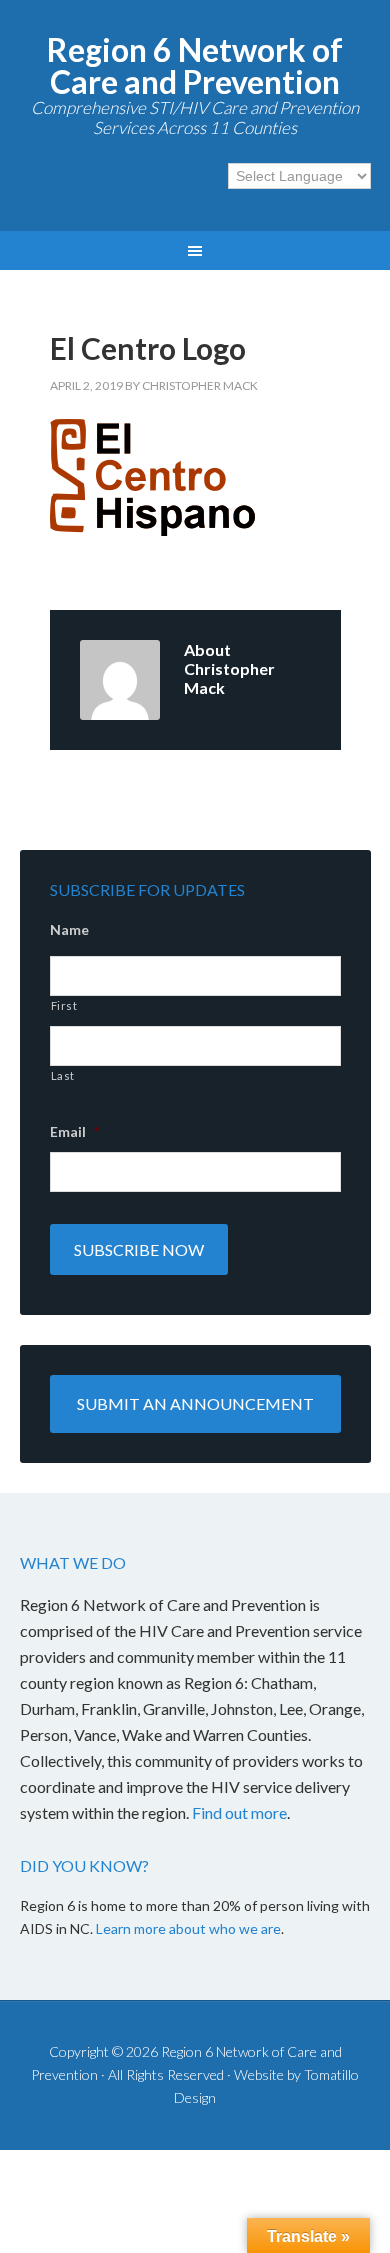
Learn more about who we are (188, 1928)
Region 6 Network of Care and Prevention (195, 65)
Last (63, 1075)
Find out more (239, 1812)
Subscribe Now (139, 1249)
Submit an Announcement (195, 1403)
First (64, 1005)
